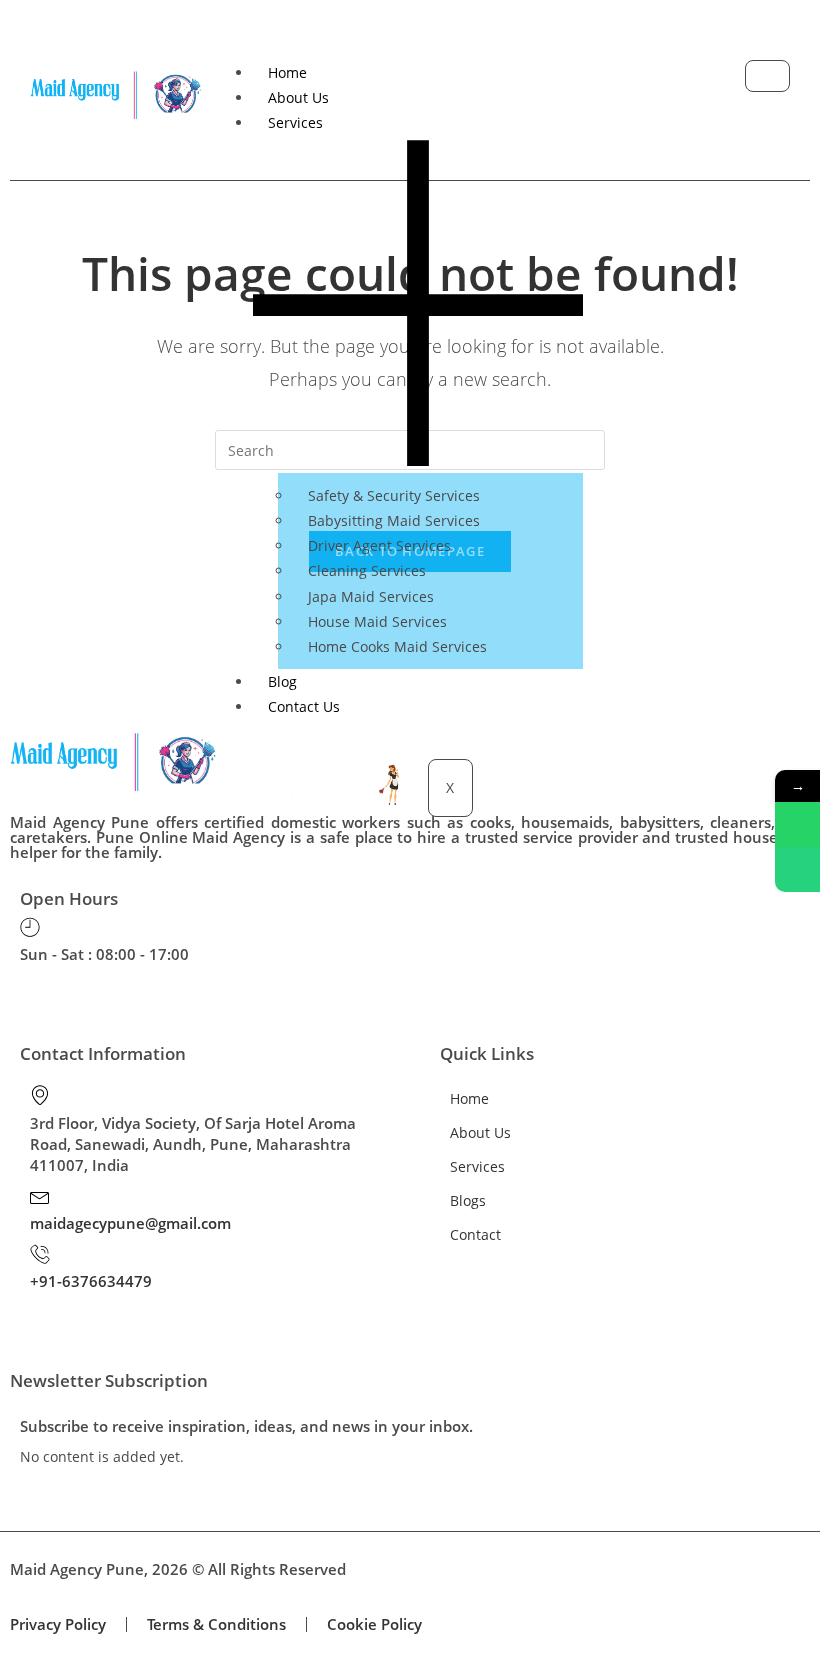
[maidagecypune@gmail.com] (40, 1196)
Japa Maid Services (371, 596)
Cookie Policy (374, 1624)
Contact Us (304, 706)
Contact (475, 1234)
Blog (282, 681)
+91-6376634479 (91, 1281)
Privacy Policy (58, 1624)
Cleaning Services (367, 570)
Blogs (468, 1200)
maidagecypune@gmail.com (130, 1223)
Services (477, 1166)
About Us (298, 97)
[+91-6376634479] (40, 1254)
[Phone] (797, 869)
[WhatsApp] (797, 824)
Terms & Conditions (216, 1624)
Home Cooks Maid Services (397, 646)
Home (287, 72)
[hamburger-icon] (767, 76)
